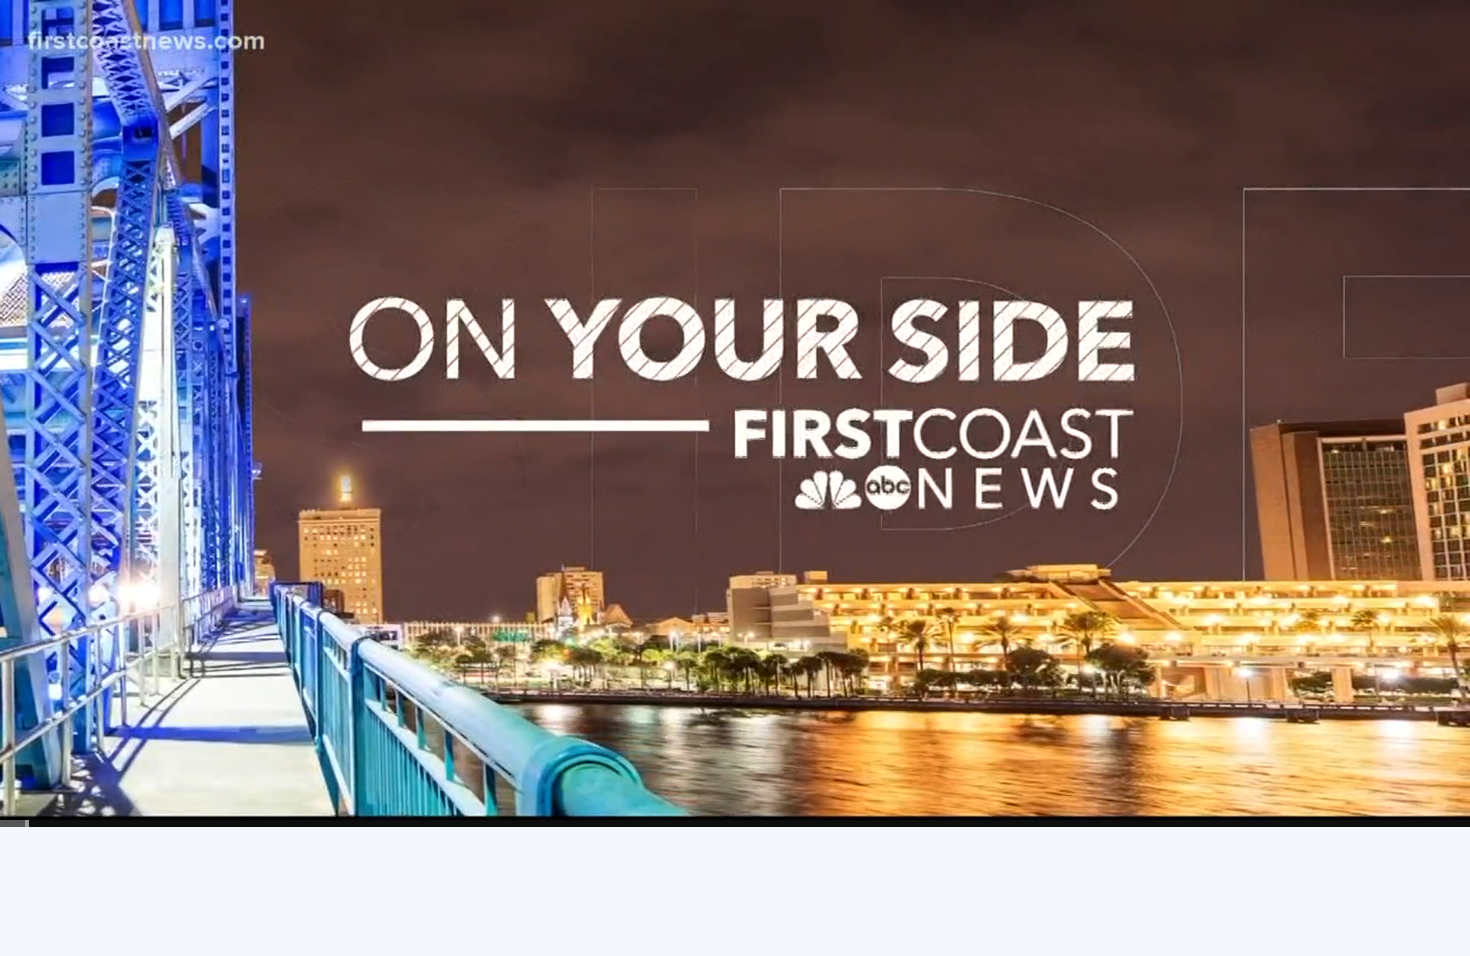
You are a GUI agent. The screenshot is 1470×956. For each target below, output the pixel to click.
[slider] (735, 823)
